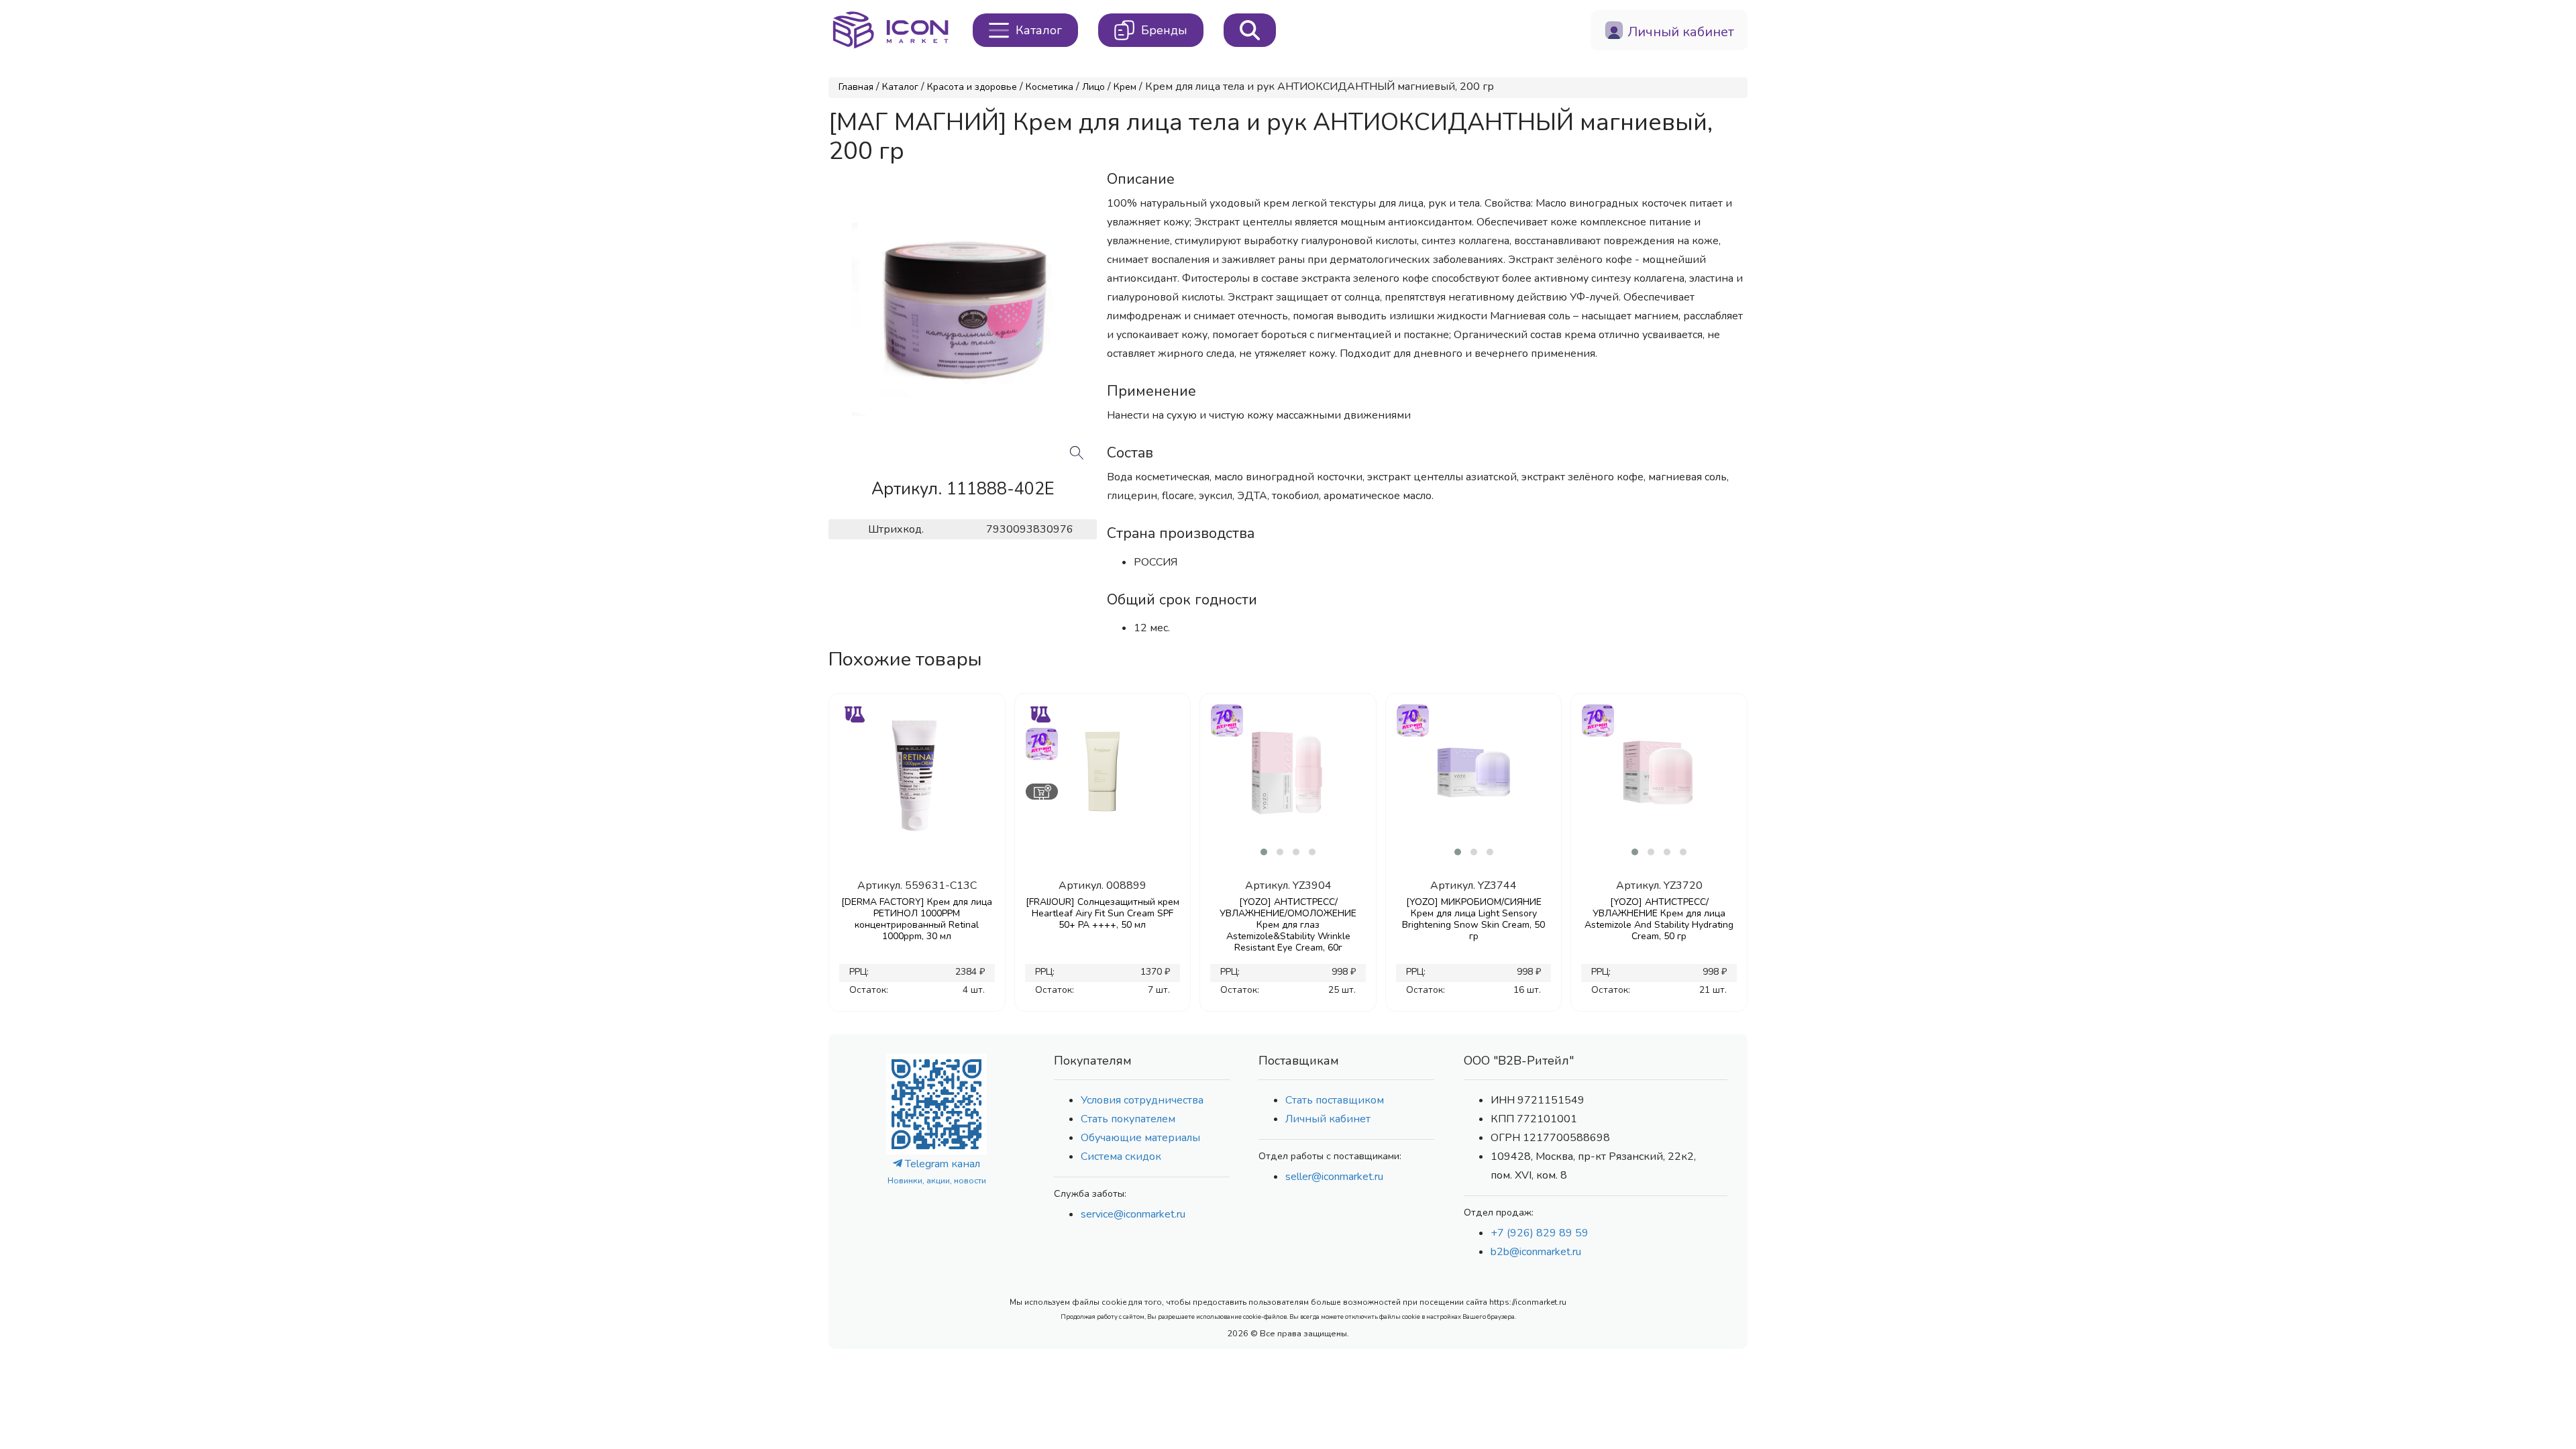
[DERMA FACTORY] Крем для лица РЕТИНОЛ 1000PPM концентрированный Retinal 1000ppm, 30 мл (917, 919)
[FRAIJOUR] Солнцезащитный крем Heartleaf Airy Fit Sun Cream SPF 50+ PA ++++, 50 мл (1103, 913)
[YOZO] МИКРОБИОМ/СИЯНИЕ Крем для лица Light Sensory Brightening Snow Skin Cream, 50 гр (1473, 919)
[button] (1264, 852)
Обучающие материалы (1140, 1138)
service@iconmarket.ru (1133, 1214)
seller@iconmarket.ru (1334, 1177)
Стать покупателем (1128, 1119)
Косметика (1050, 87)
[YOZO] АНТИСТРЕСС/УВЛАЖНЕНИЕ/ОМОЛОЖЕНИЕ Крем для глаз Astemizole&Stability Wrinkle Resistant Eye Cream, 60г (1288, 925)
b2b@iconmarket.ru (1536, 1252)
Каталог (900, 87)
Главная (856, 87)
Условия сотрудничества (1142, 1100)
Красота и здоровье (972, 87)
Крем (1125, 87)
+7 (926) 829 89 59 (1540, 1233)
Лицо (1093, 87)
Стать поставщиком (1335, 1100)
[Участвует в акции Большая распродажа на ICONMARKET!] (1041, 742)
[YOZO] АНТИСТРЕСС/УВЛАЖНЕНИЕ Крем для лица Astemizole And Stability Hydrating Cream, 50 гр (1659, 919)
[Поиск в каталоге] (1250, 30)
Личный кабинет (1328, 1119)
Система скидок (1121, 1157)
